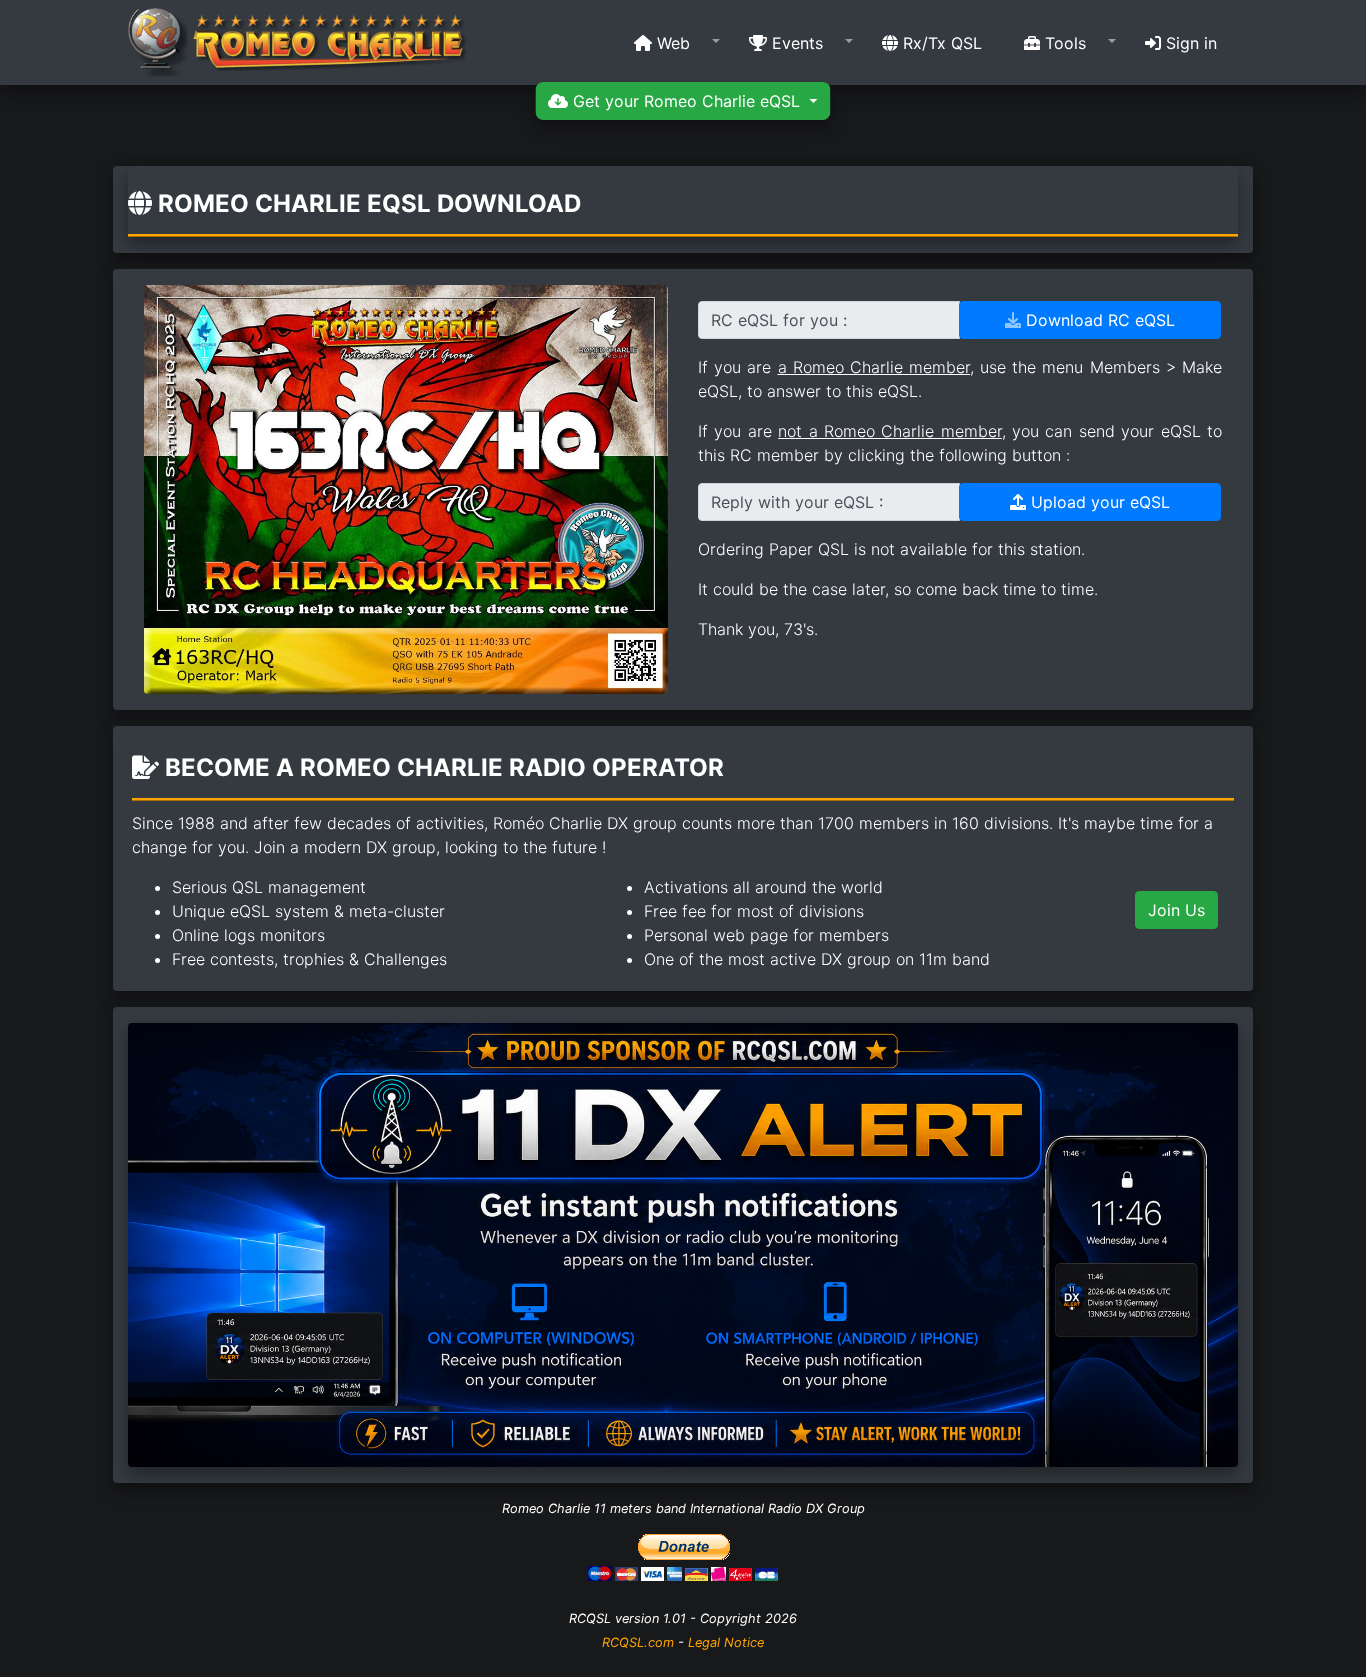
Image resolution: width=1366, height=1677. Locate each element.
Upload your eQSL (1098, 502)
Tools (1063, 43)
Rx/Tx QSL (940, 43)
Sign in (1189, 43)
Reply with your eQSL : (797, 502)
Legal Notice (726, 1642)
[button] (670, 43)
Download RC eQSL (1098, 320)
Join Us (1176, 910)
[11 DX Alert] (683, 1243)
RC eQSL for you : (779, 320)
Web (671, 43)
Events (795, 43)
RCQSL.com (638, 1642)
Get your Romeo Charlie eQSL (686, 101)
